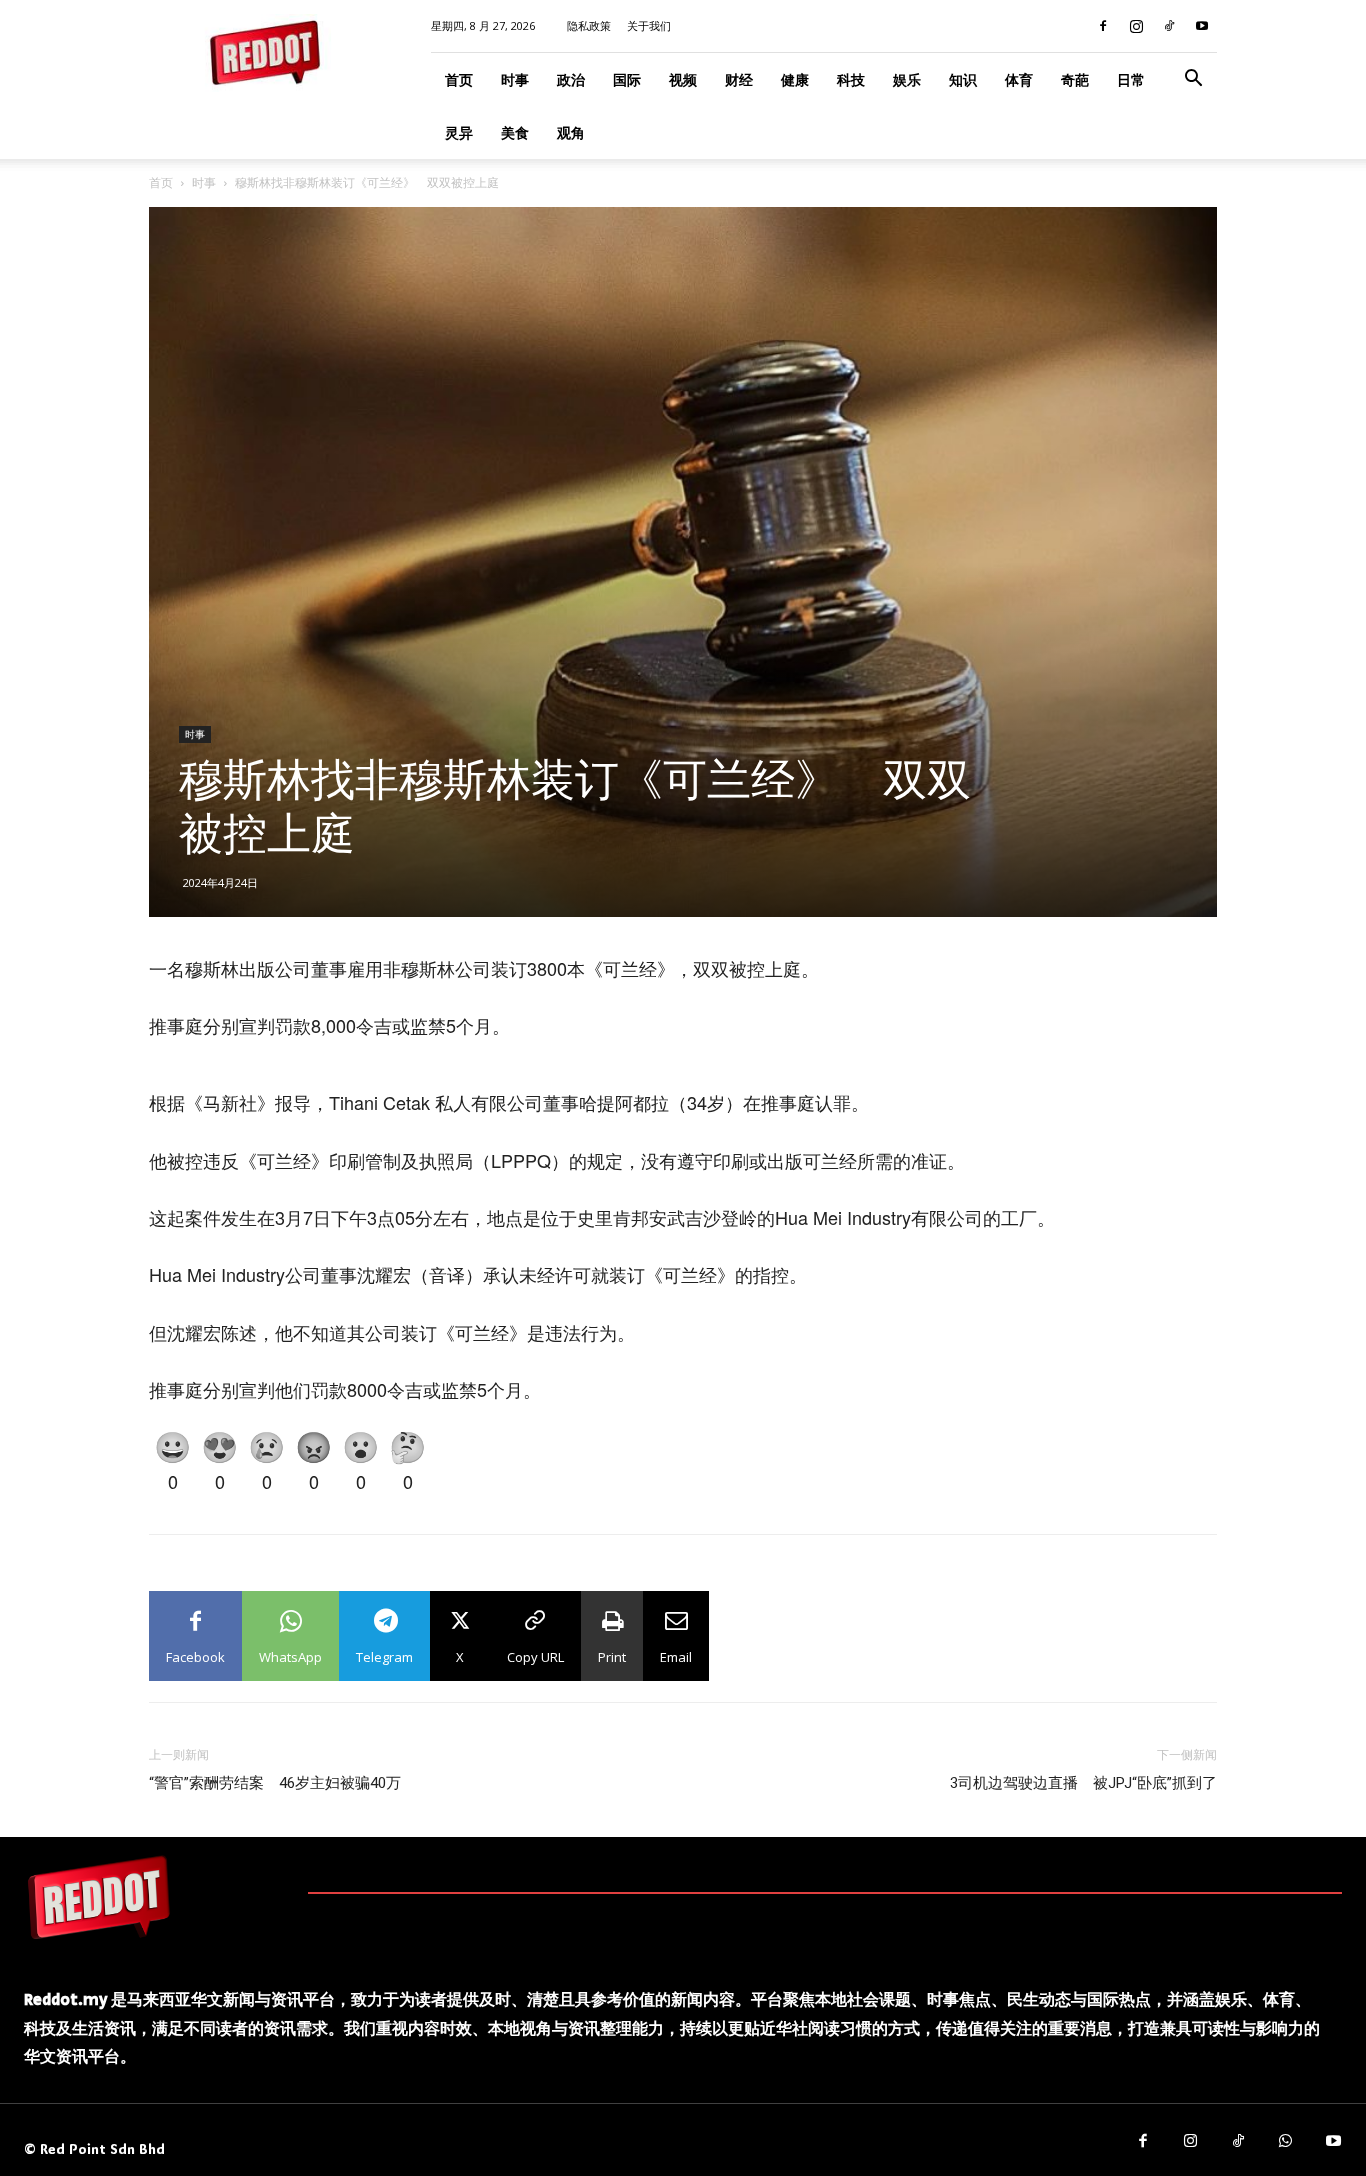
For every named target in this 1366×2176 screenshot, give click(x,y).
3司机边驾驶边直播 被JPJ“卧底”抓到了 (1083, 1783)
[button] (1193, 80)
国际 (627, 79)
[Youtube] (1202, 26)
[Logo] (99, 1897)
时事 (515, 79)
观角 (571, 132)
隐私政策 (589, 25)
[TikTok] (1169, 26)
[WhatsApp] (1286, 2142)
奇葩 (1075, 79)
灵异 (459, 132)
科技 (851, 79)
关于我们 (649, 25)
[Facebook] (1103, 26)
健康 (795, 79)
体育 (1019, 79)
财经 (739, 79)
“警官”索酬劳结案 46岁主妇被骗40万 (275, 1783)
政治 (571, 79)
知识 (963, 79)
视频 (683, 79)
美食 (515, 132)
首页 (459, 79)
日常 (1131, 79)
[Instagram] (1136, 26)
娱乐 (907, 79)
